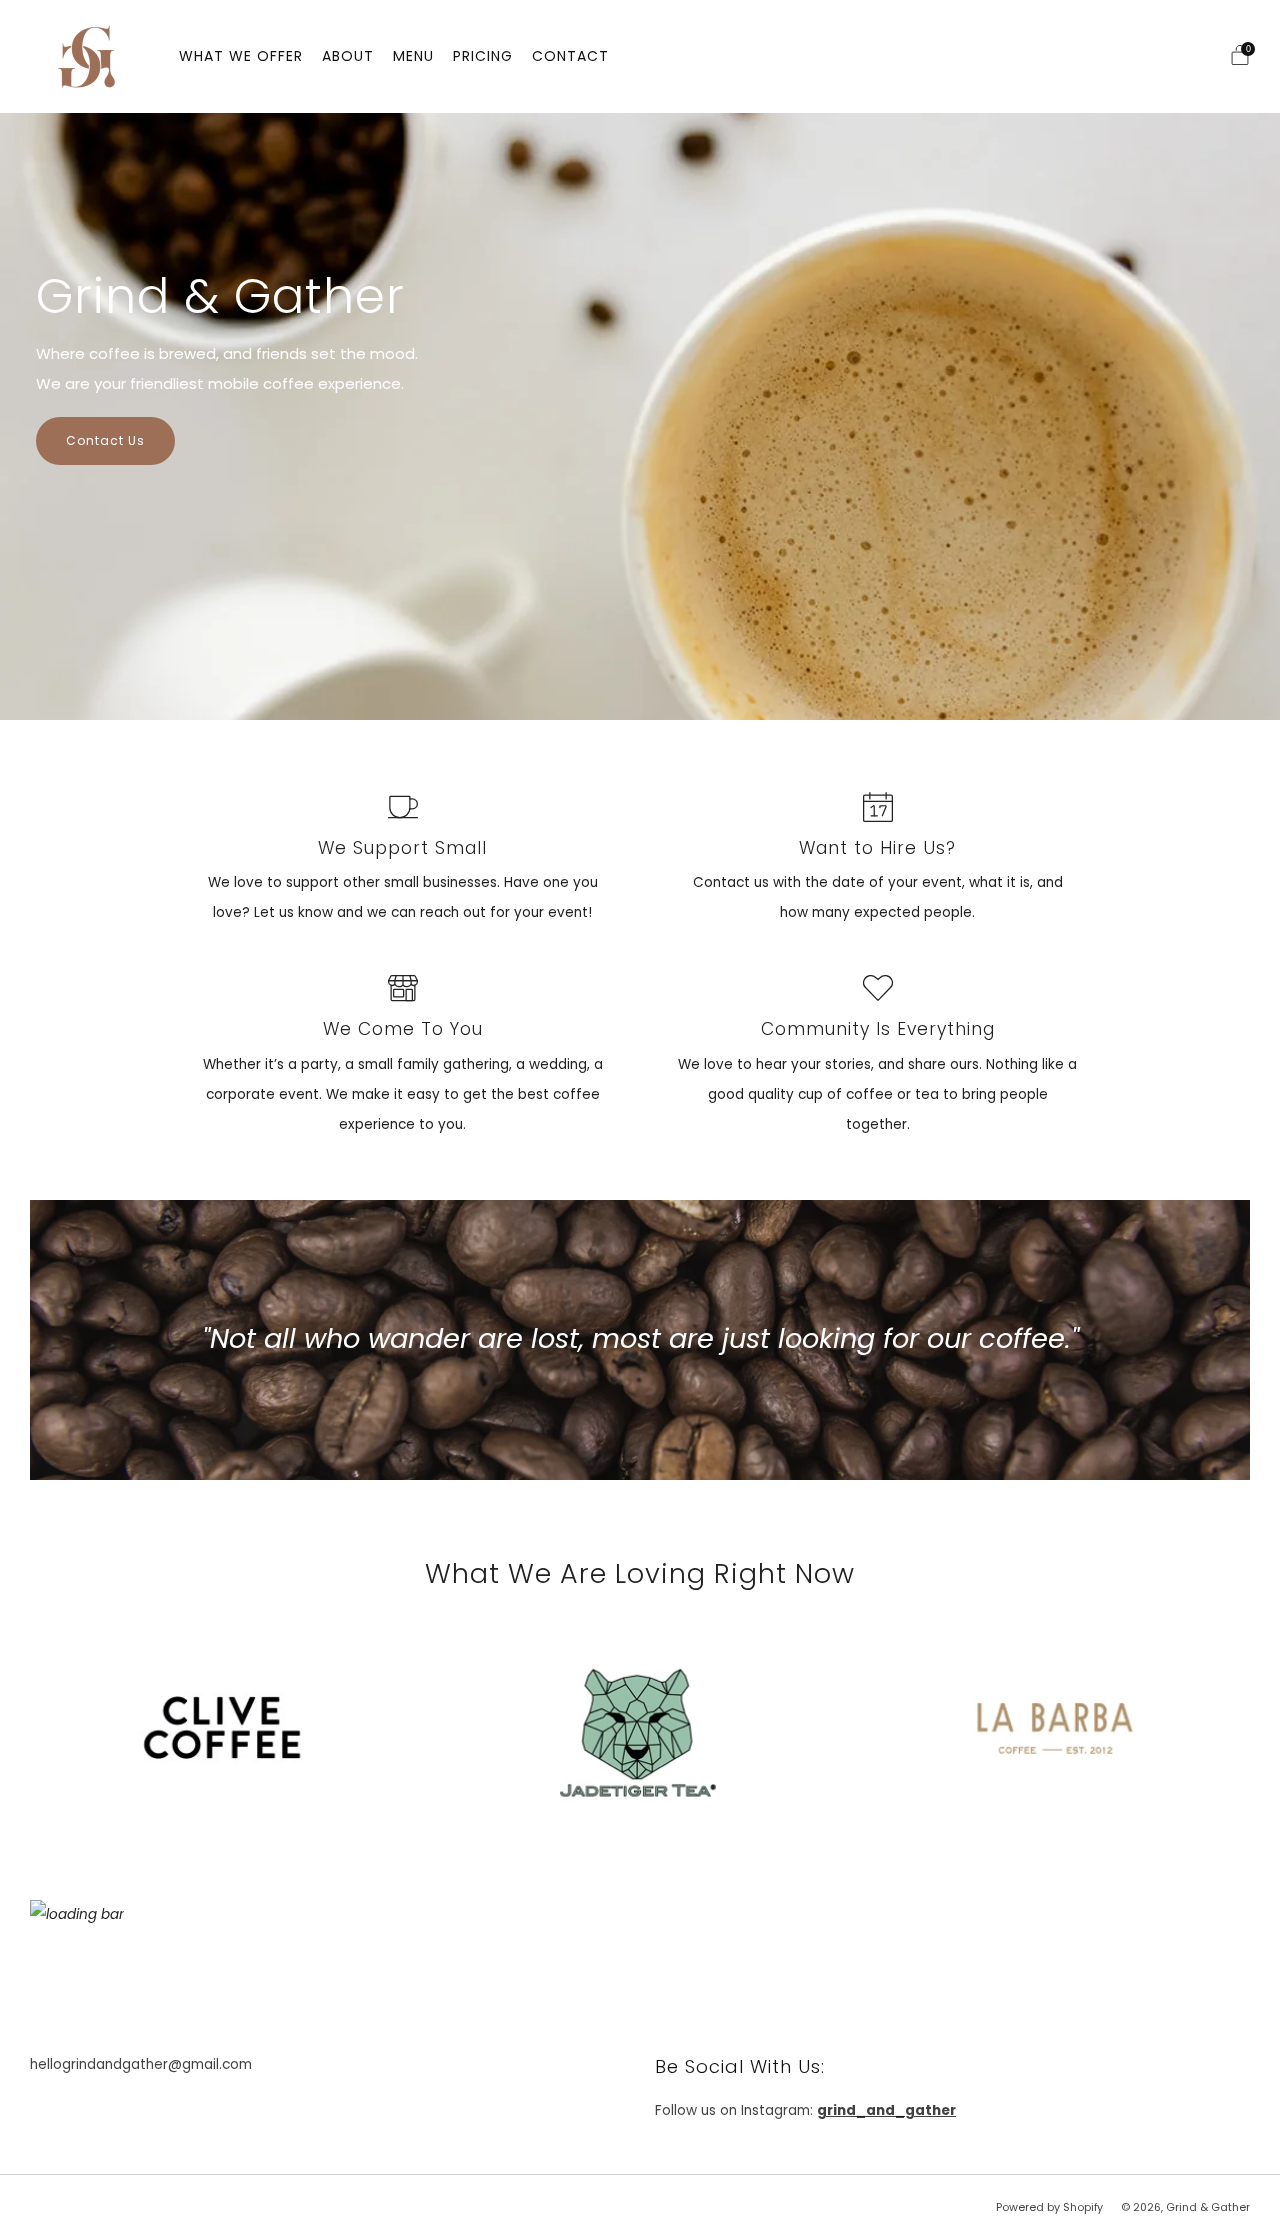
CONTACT (570, 56)
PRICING (483, 56)
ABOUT (348, 56)
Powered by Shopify (1049, 2207)
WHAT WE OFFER (241, 56)
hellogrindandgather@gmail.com (141, 2064)
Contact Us (105, 440)
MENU (413, 56)
